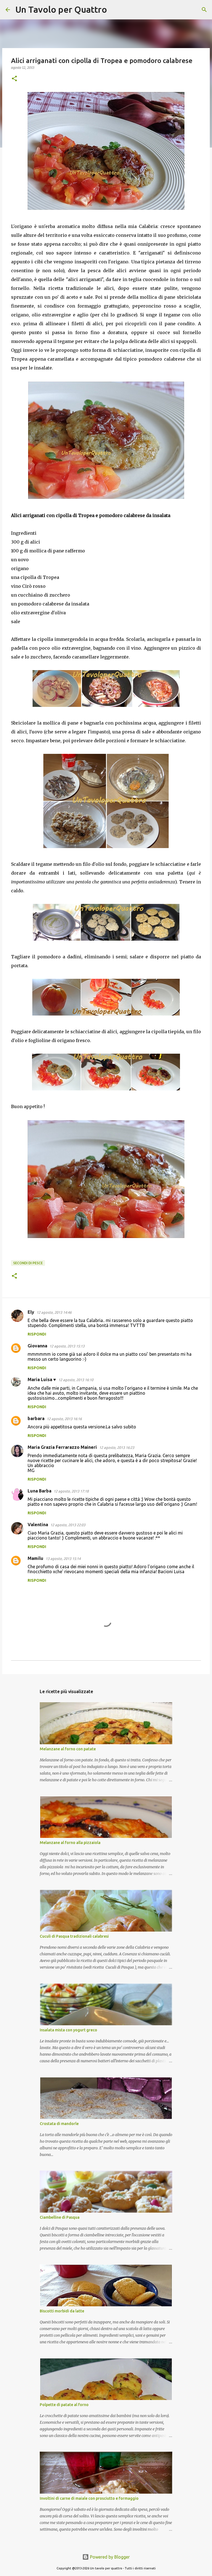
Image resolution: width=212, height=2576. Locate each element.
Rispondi (37, 1334)
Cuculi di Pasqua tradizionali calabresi (74, 1936)
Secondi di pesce (28, 1263)
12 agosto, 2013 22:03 (68, 1525)
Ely (31, 1312)
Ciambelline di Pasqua (60, 2217)
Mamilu (35, 1558)
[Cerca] (115, 10)
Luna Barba (39, 1491)
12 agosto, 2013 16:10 (76, 1380)
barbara (36, 1418)
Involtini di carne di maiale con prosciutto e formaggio (89, 2498)
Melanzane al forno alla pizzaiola (70, 1843)
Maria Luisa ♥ (42, 1379)
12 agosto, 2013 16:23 (117, 1447)
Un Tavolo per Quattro (61, 9)
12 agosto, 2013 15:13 (67, 1346)
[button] (14, 79)
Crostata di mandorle (59, 2124)
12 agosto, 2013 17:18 (71, 1491)
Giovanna (37, 1346)
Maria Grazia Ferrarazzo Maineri (62, 1447)
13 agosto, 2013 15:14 (63, 1559)
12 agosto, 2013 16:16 (64, 1419)
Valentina (38, 1525)
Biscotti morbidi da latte (62, 2311)
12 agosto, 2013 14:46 (54, 1312)
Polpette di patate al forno (64, 2405)
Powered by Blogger (109, 2557)
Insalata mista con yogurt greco (68, 2030)
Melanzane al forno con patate (68, 1749)
